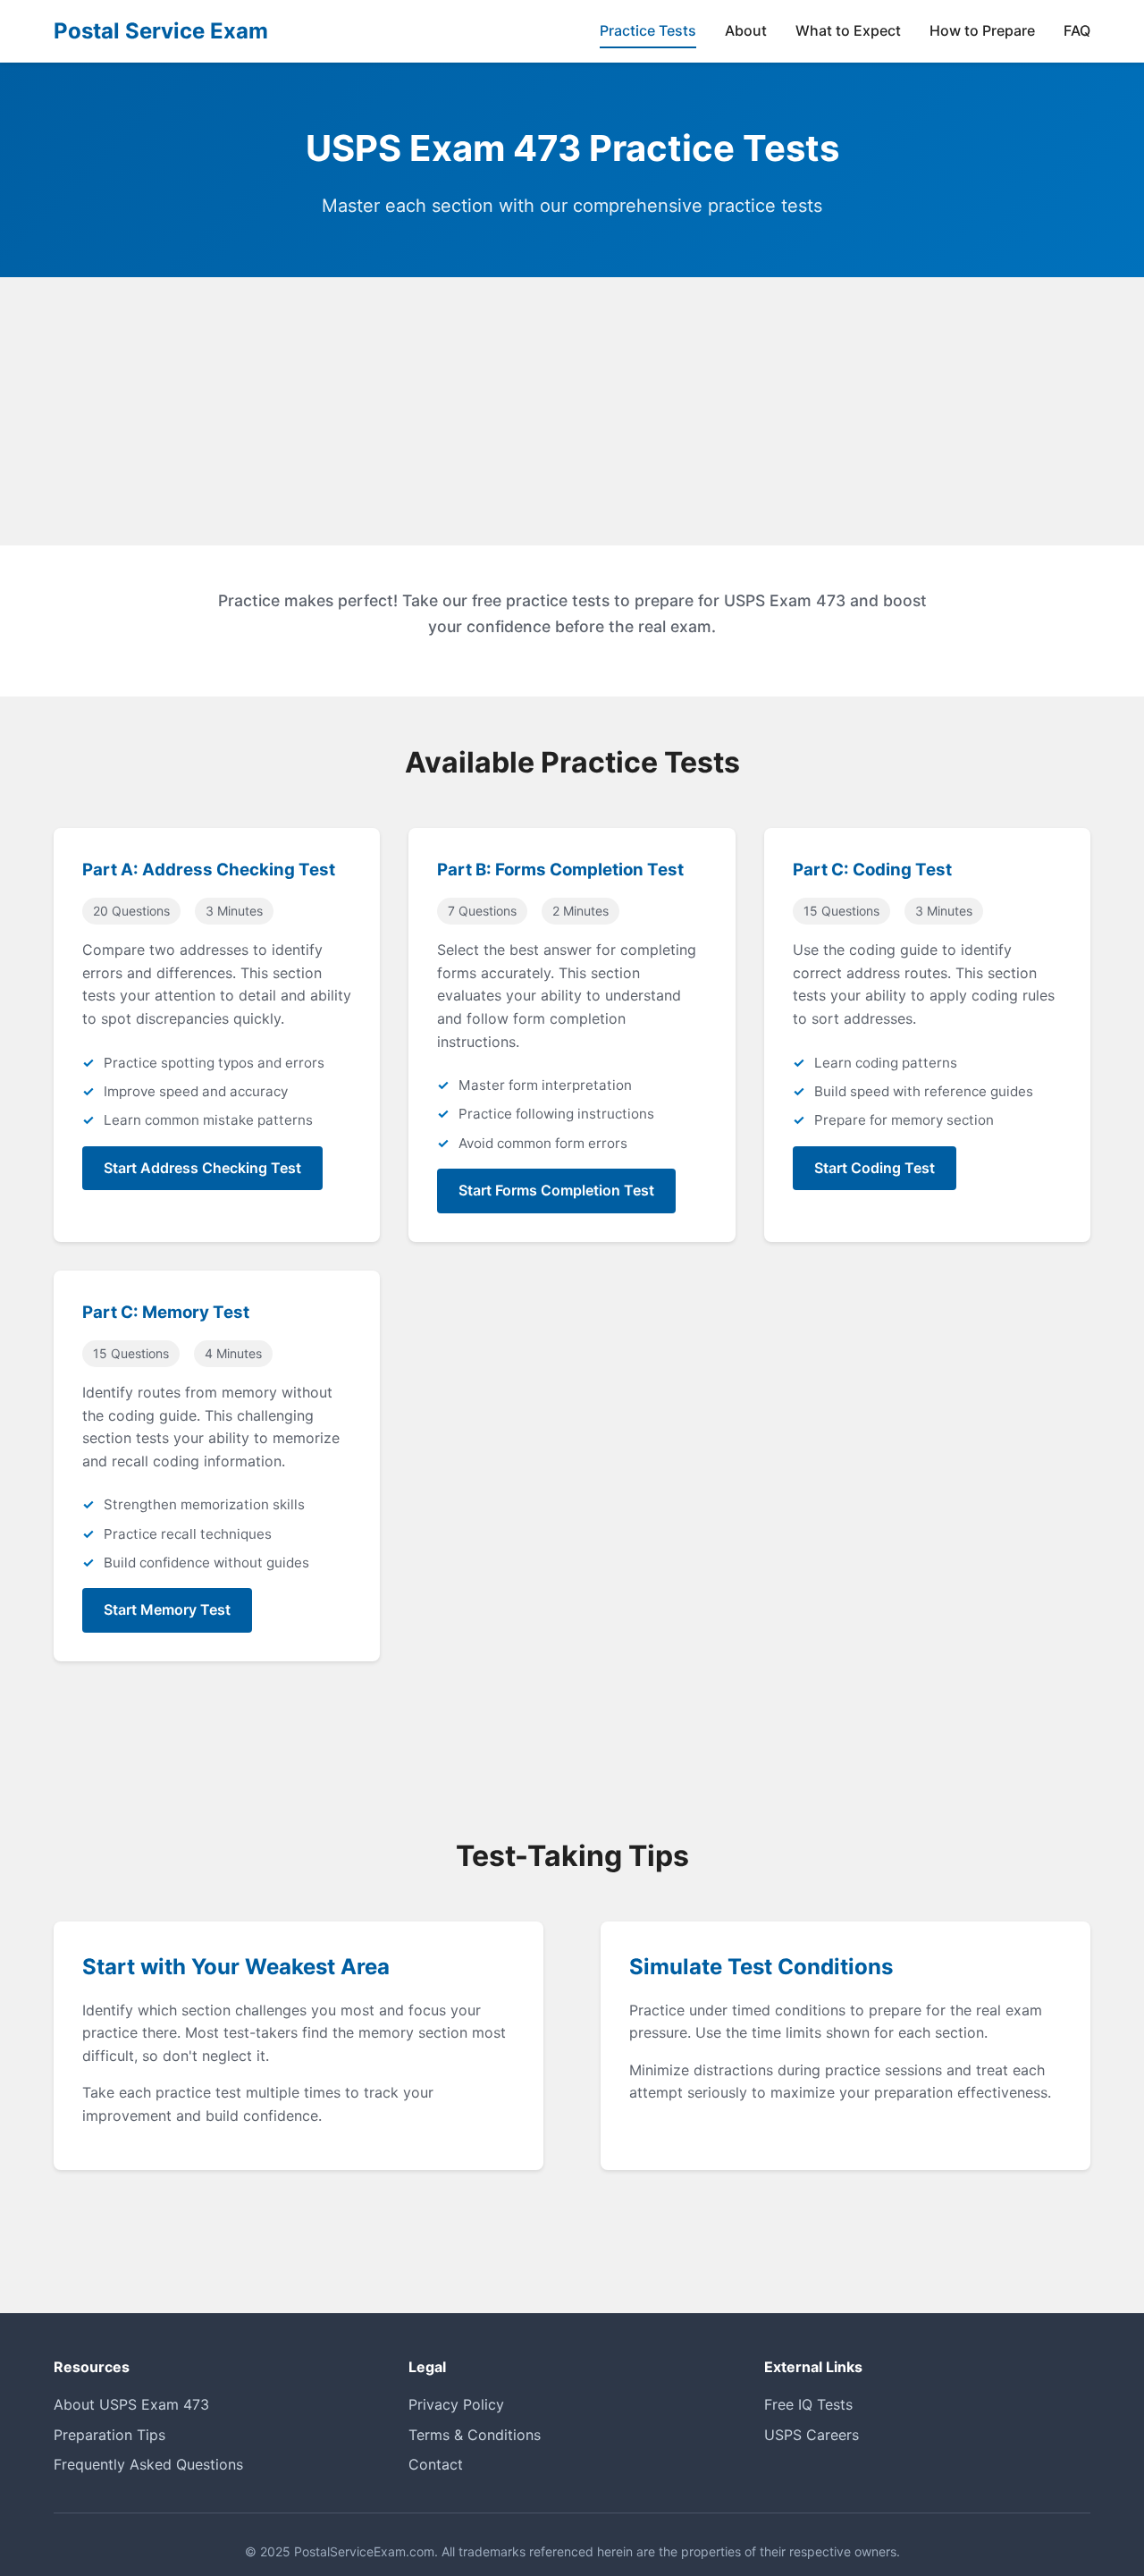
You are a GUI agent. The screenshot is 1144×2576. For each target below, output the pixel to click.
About (746, 30)
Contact (436, 2464)
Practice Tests (648, 30)
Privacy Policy (456, 2404)
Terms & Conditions (475, 2435)
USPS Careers (812, 2435)
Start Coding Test (875, 1168)
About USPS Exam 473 (131, 2404)
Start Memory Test (167, 1609)
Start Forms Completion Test (556, 1190)
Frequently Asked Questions (148, 2464)
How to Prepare (982, 30)
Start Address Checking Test (202, 1168)
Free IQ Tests (808, 2404)
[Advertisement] (572, 411)
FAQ (1077, 30)
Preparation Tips (109, 2435)
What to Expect (848, 30)
